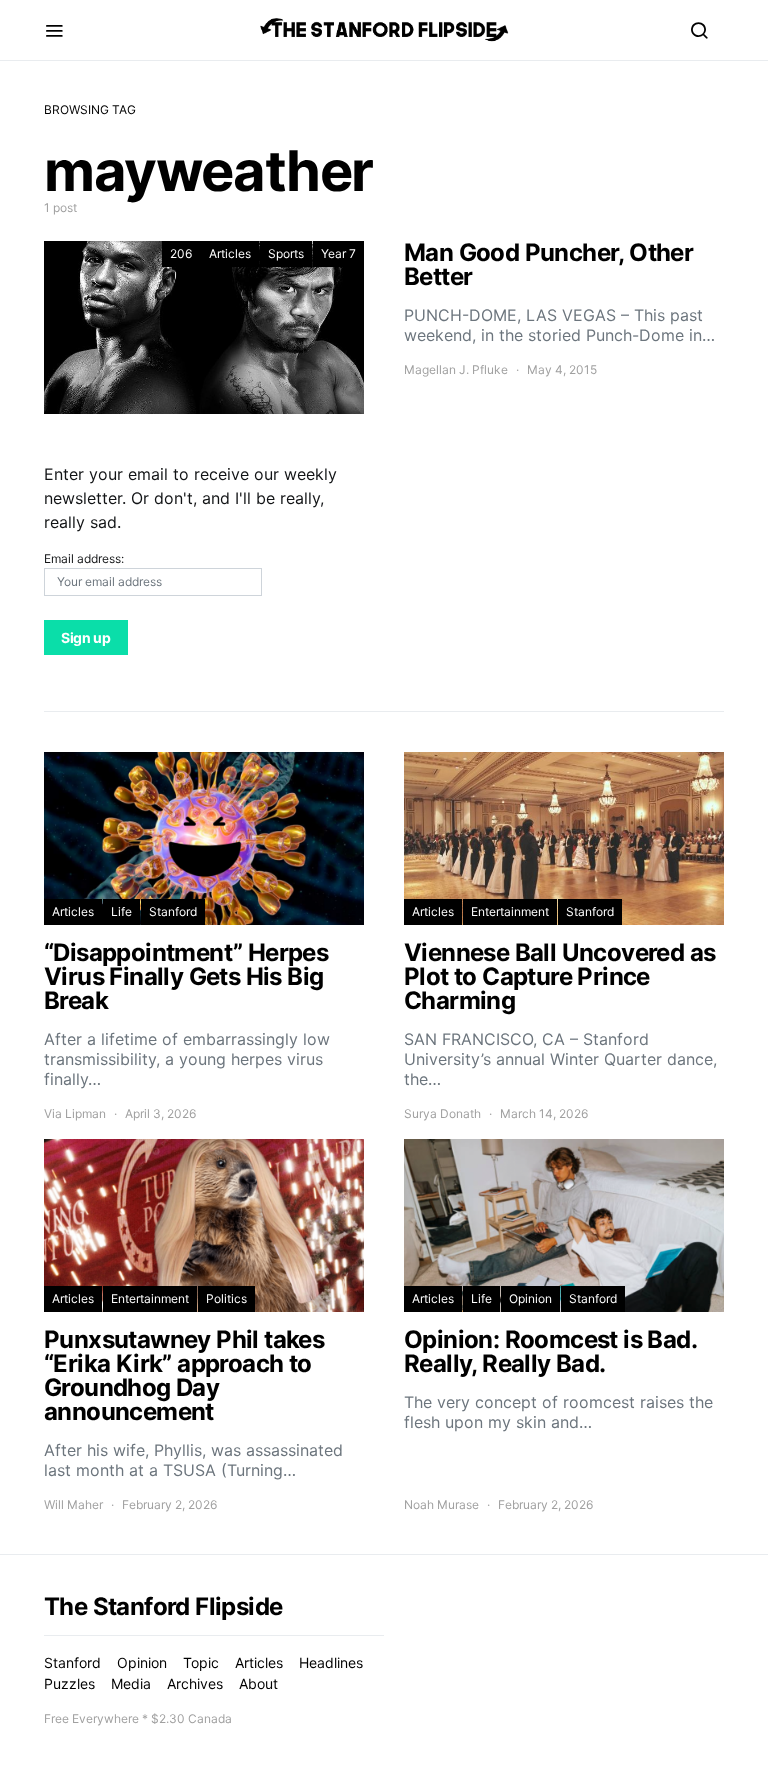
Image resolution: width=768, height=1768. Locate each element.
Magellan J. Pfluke (456, 369)
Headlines (331, 1662)
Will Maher (73, 1504)
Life (121, 911)
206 (181, 253)
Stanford (173, 911)
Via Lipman (75, 1113)
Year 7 (338, 253)
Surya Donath (442, 1113)
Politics (226, 1298)
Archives (195, 1683)
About (258, 1683)
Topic (201, 1662)
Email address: (84, 558)
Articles (230, 253)
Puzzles (69, 1683)
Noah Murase (441, 1504)
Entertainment (510, 911)
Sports (286, 253)
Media (131, 1683)
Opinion (530, 1298)
